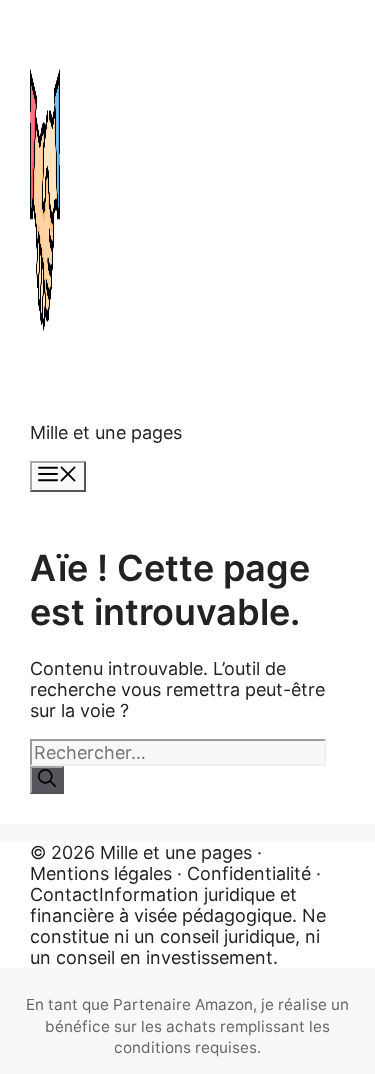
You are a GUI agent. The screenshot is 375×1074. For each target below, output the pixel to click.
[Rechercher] (47, 780)
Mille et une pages (106, 432)
